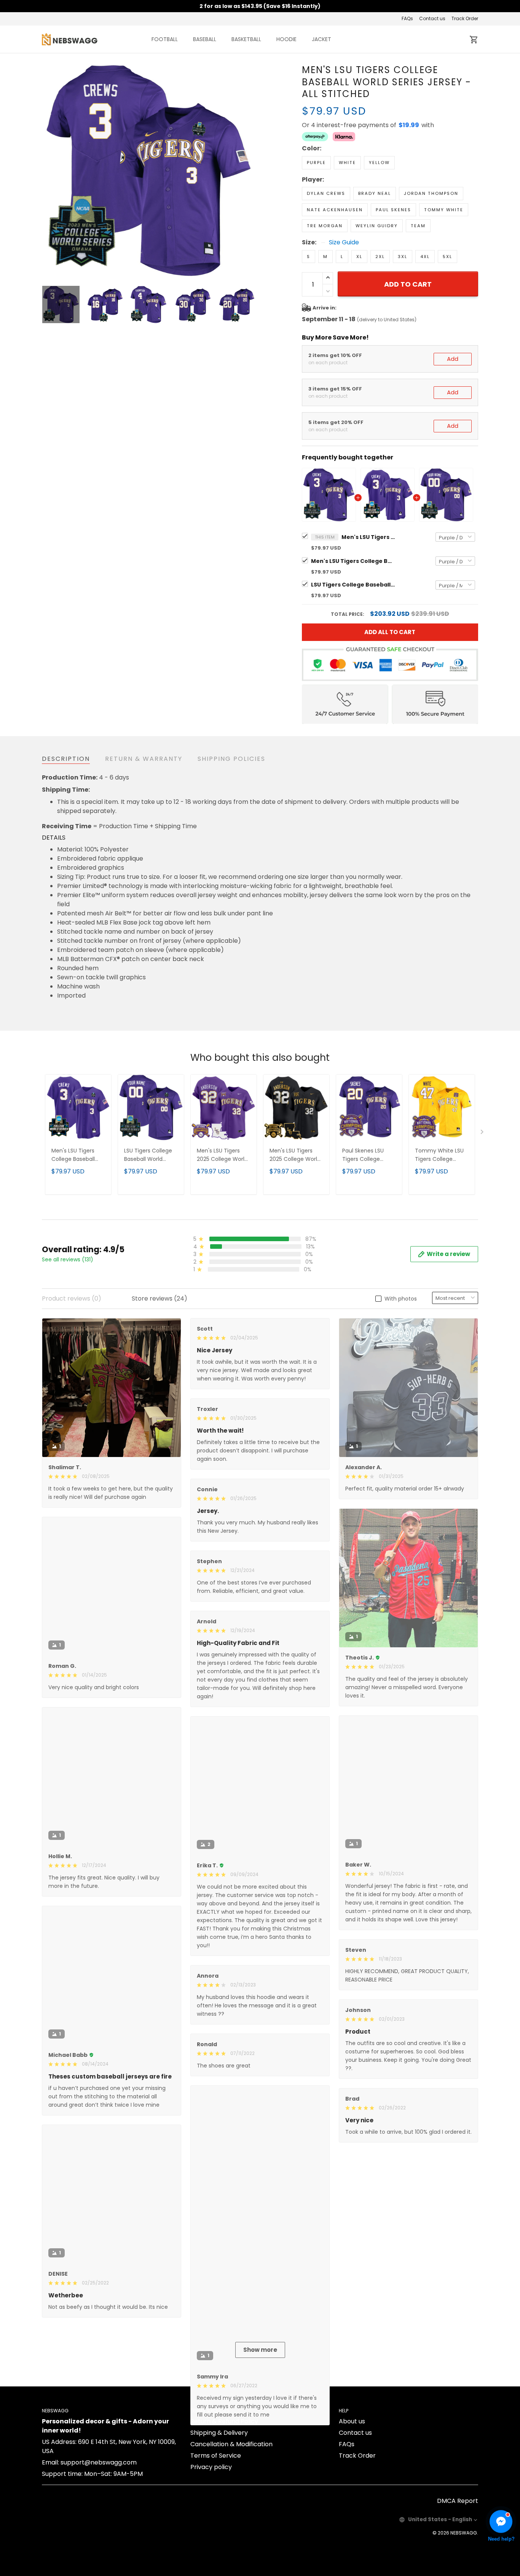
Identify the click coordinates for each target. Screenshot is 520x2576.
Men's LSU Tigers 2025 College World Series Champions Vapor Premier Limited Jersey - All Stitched (222, 1155)
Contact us (432, 18)
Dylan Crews (326, 193)
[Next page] (249, 171)
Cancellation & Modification (231, 2533)
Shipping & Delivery (219, 2521)
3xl (403, 257)
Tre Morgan (325, 226)
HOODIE (286, 39)
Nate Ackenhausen (335, 210)
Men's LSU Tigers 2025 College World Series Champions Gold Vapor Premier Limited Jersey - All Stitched (295, 1155)
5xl (447, 257)
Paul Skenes (393, 210)
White (347, 163)
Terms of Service (216, 2544)
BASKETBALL (246, 39)
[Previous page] (48, 171)
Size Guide (344, 242)
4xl (425, 257)
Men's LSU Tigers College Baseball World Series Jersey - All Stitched (368, 537)
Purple (316, 163)
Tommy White (444, 210)
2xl (380, 257)
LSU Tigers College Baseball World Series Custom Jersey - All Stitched (353, 585)
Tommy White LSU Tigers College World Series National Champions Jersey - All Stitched (440, 1155)
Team (418, 226)
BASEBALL (205, 39)
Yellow (379, 163)
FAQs (407, 18)
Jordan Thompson (431, 193)
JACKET (321, 39)
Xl (359, 257)
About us (352, 2510)
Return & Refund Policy (224, 2510)
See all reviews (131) (68, 1259)
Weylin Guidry (377, 226)
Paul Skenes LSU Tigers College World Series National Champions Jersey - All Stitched (367, 1155)
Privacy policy (211, 2556)
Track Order (465, 18)
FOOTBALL (165, 39)
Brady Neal (375, 193)
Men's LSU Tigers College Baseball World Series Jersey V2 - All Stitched (353, 561)
